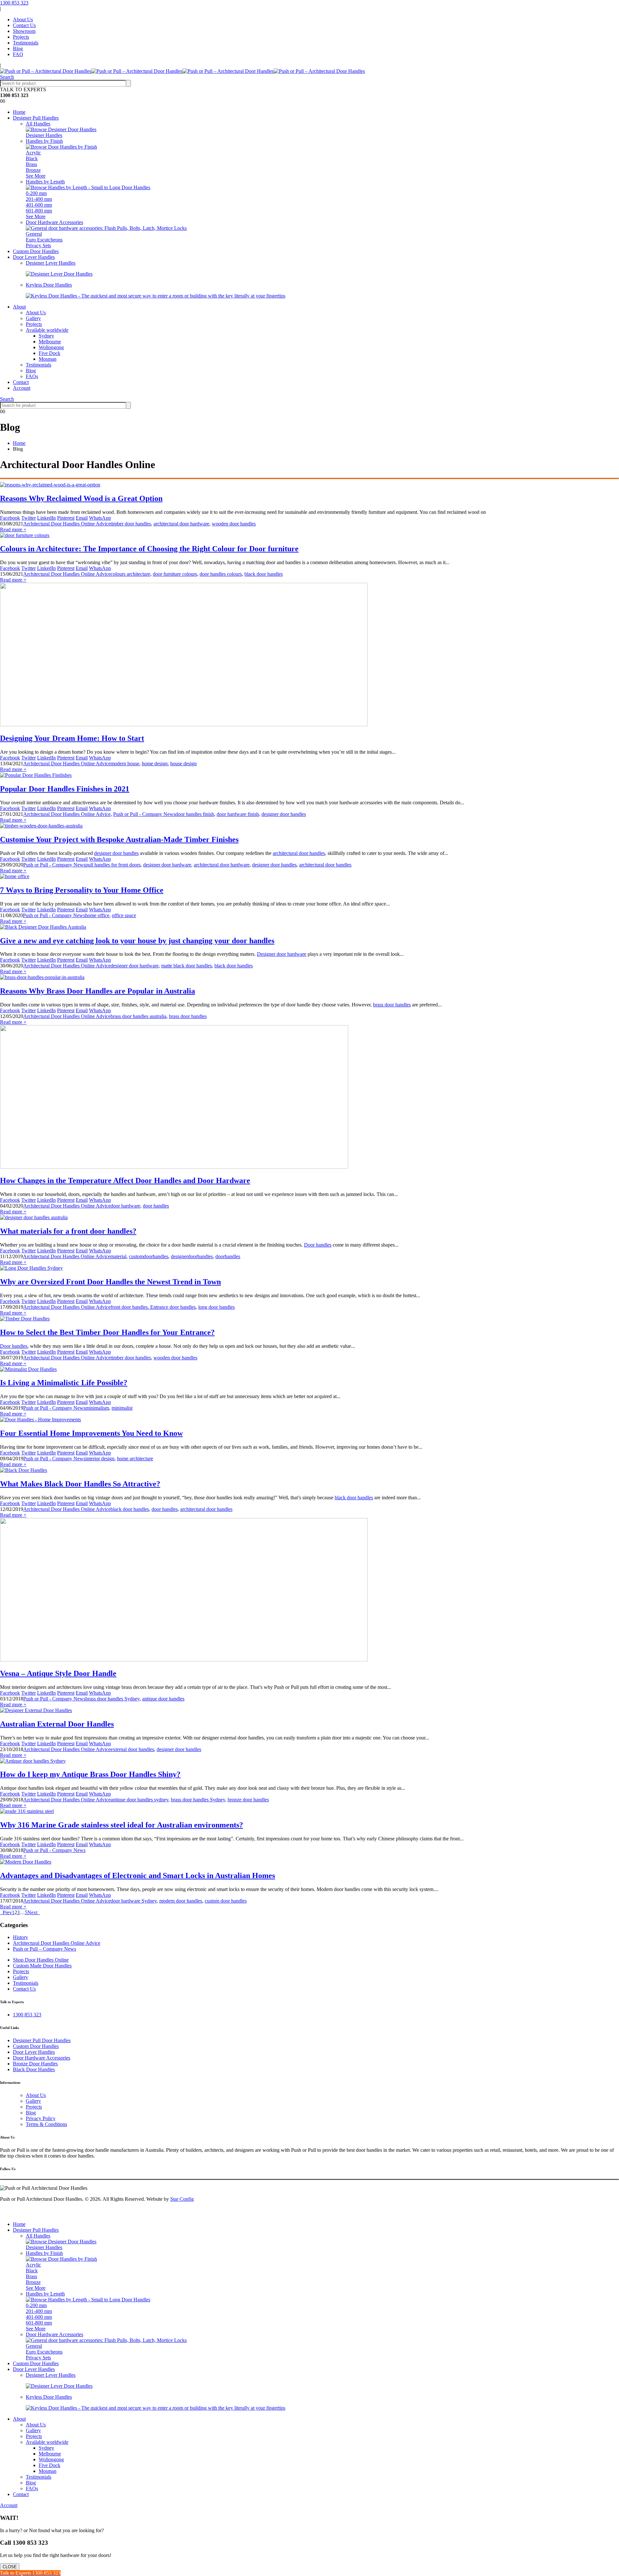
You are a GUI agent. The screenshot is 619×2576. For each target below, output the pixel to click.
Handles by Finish (44, 141)
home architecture (135, 1459)
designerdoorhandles (192, 1256)
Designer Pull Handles (36, 118)
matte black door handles (187, 966)
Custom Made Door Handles (42, 1966)
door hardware (125, 1206)
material (118, 1256)
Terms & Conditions (46, 2124)
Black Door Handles (34, 2069)
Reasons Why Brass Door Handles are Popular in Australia (98, 991)
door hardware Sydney (134, 1901)
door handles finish (195, 814)
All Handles (38, 124)
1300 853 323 (14, 3)
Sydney (46, 336)
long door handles (216, 1307)
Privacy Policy (41, 2118)
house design (183, 764)
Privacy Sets (38, 245)
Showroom (24, 31)
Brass (31, 164)
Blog (18, 49)
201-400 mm (39, 199)
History (20, 1937)
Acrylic (33, 153)
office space (124, 915)
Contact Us (24, 25)
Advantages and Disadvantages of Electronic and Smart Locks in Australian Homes (138, 1876)
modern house (125, 764)
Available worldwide (47, 330)
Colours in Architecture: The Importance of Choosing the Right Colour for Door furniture (149, 549)
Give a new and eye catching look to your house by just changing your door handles (137, 941)
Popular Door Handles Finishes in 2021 (65, 789)
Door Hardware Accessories (54, 222)
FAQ (18, 54)
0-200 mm (36, 193)
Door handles (318, 1245)
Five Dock (49, 353)
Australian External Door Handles (57, 1724)
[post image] (309, 485)
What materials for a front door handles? (68, 1231)
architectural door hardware (181, 524)
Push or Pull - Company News (144, 814)
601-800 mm (39, 211)
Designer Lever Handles (51, 263)
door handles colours (221, 574)
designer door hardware (167, 865)
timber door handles (131, 524)
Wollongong (51, 347)
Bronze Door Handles (35, 2064)
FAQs (32, 376)
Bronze (33, 170)
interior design (100, 1459)
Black (32, 158)
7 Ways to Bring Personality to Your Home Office (82, 890)
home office (97, 915)
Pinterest (66, 518)
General (34, 234)
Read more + (13, 529)
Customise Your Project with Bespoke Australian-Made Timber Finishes (119, 839)
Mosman (48, 359)
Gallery (33, 318)
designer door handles (284, 814)
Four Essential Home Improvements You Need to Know (91, 1433)
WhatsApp (100, 518)
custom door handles (226, 1901)
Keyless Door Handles (49, 285)
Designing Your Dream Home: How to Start (72, 738)
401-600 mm (39, 205)
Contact (21, 382)
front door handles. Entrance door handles (153, 1307)
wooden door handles (234, 524)
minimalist (122, 1408)
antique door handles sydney (139, 1800)
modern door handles (181, 1901)
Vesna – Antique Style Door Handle (58, 1673)
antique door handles (163, 1699)
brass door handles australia (138, 1016)
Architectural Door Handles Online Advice (67, 524)
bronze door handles (248, 1800)
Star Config (182, 2199)
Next (34, 1912)
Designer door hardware (282, 954)
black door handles (264, 574)
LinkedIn (46, 518)
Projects (21, 37)
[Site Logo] (182, 71)
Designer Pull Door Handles (42, 2040)
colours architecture (130, 574)
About (19, 307)
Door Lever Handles (34, 257)
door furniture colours (175, 574)
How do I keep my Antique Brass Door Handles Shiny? (90, 1774)
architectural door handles (299, 853)
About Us (23, 20)
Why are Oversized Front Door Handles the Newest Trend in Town (110, 1282)
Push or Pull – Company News (44, 1949)
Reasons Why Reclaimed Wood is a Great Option (81, 498)
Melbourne (50, 342)
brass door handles (392, 1005)
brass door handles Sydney (113, 1699)
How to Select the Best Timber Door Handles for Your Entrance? (107, 1332)
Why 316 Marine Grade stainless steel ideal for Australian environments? (122, 1825)
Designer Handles (44, 135)
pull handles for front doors (113, 865)
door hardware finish (238, 814)
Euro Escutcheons (44, 240)
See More (36, 176)
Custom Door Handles (36, 251)
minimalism (97, 1408)
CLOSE (10, 2567)
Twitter (29, 518)
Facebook (10, 518)
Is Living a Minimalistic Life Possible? (64, 1383)
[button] (7, 77)
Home (19, 112)
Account (22, 388)
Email (82, 518)
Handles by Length (45, 182)
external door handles (132, 1749)
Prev (6, 1912)
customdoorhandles (149, 1256)
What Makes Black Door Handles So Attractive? (80, 1484)
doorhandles (228, 1256)
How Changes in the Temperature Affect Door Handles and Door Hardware (125, 1180)
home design (155, 764)
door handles (156, 1206)
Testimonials (26, 43)
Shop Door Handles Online (41, 1960)
